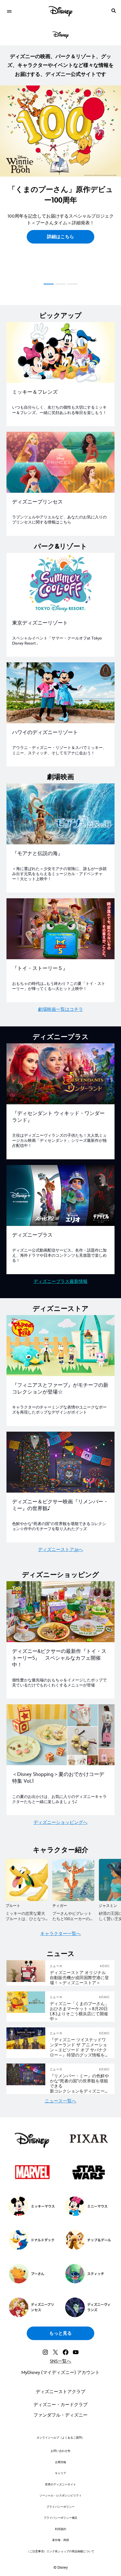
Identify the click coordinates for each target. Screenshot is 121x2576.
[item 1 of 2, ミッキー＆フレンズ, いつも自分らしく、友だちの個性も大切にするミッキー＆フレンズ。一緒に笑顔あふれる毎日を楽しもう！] (60, 352)
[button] (60, 233)
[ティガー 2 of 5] (73, 1880)
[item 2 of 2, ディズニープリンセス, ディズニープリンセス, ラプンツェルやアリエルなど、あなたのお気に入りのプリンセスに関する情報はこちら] (60, 462)
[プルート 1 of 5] (27, 1880)
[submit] (114, 11)
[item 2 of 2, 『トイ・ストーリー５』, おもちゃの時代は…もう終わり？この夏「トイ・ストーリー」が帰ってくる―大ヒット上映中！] (60, 929)
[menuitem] (9, 11)
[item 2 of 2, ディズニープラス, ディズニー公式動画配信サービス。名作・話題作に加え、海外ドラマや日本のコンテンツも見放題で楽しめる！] (60, 1195)
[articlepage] (26, 1981)
